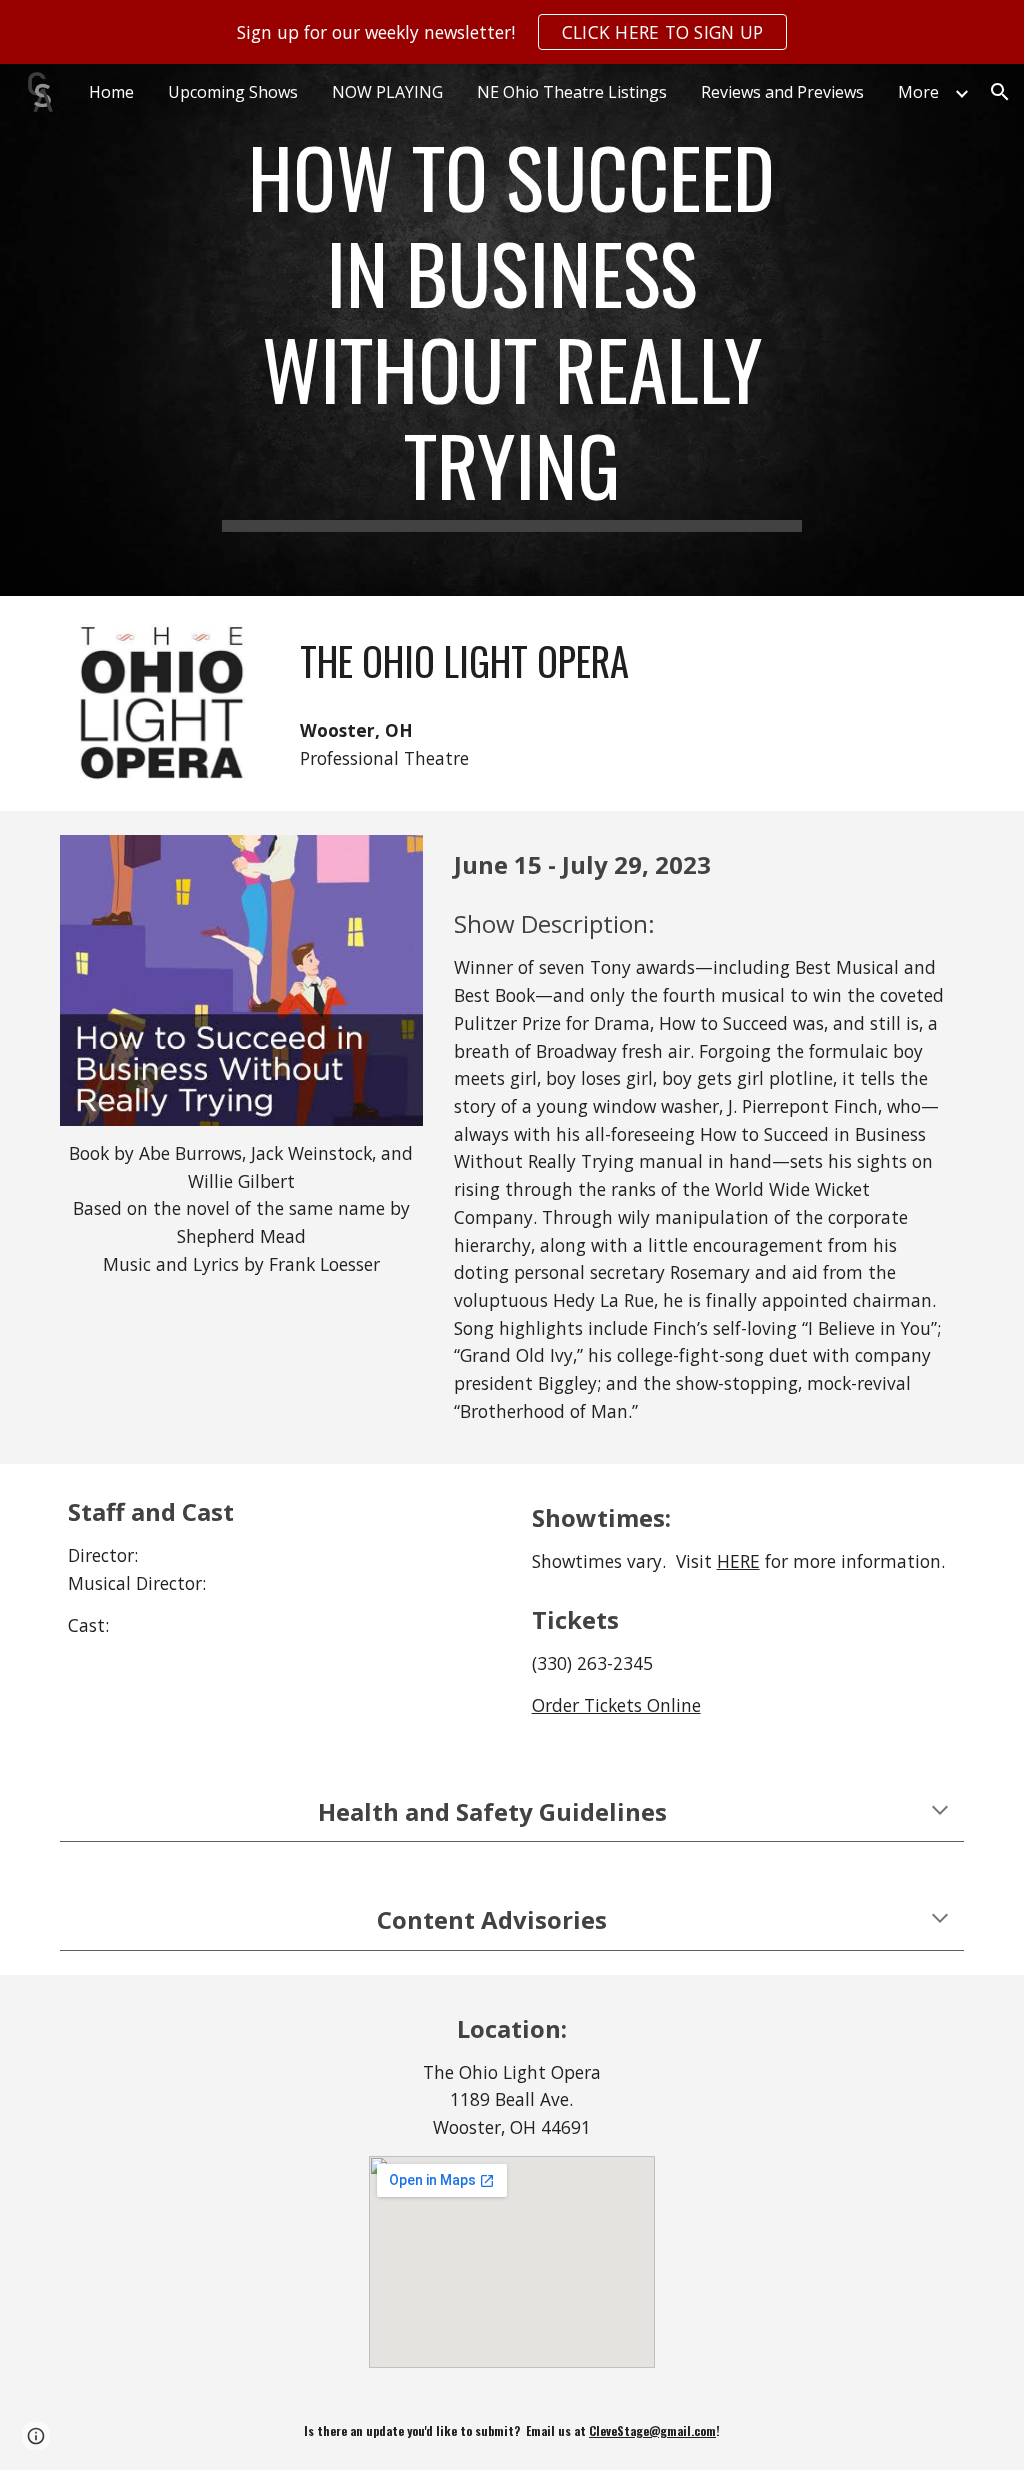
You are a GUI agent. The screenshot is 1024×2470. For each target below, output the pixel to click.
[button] (1000, 92)
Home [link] (111, 92)
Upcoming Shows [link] (233, 92)
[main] (511, 330)
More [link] (918, 92)
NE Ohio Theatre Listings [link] (572, 92)
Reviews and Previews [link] (782, 92)
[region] (512, 32)
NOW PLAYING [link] (387, 92)
